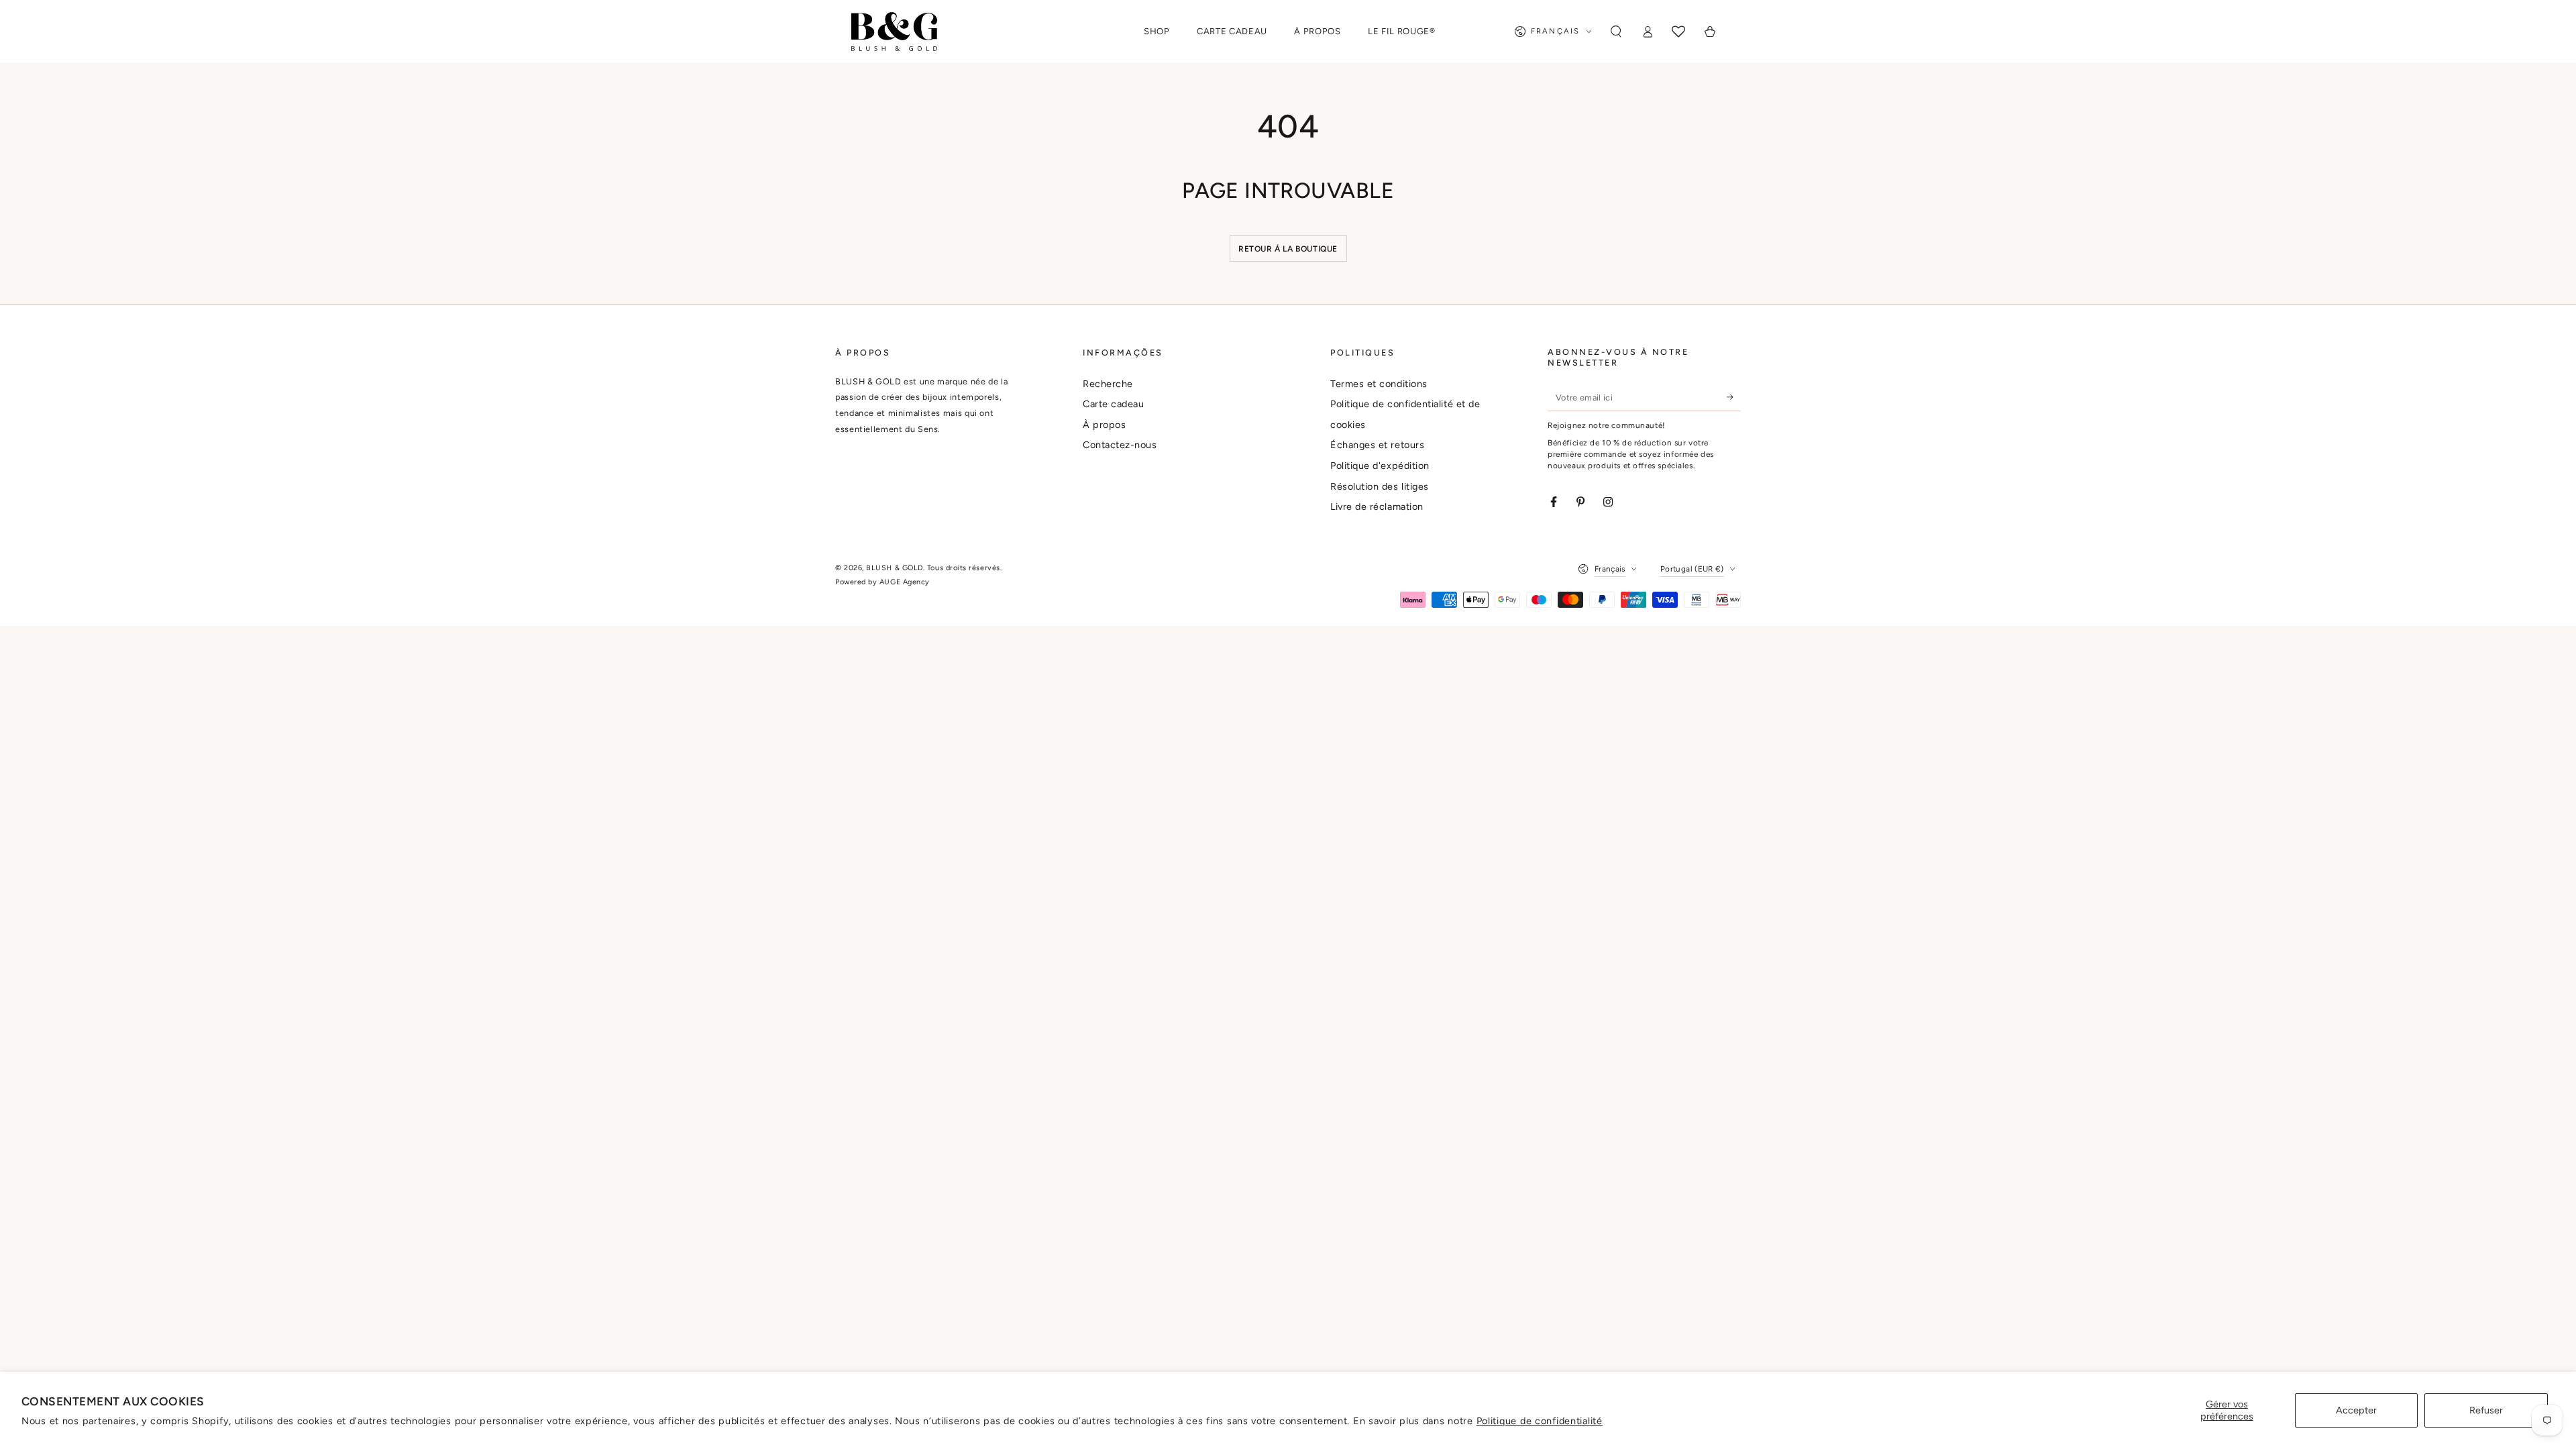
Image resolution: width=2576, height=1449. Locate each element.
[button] (1616, 32)
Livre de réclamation (1377, 506)
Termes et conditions (1379, 384)
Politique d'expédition (1380, 466)
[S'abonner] (1734, 397)
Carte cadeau (1113, 404)
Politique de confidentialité (1540, 1421)
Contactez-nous (1120, 445)
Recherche (1108, 384)
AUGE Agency (905, 582)
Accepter (2356, 1410)
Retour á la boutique (1288, 249)
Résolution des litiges (1380, 486)
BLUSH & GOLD (894, 568)
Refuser (2486, 1410)
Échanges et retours (1377, 445)
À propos (1104, 425)
